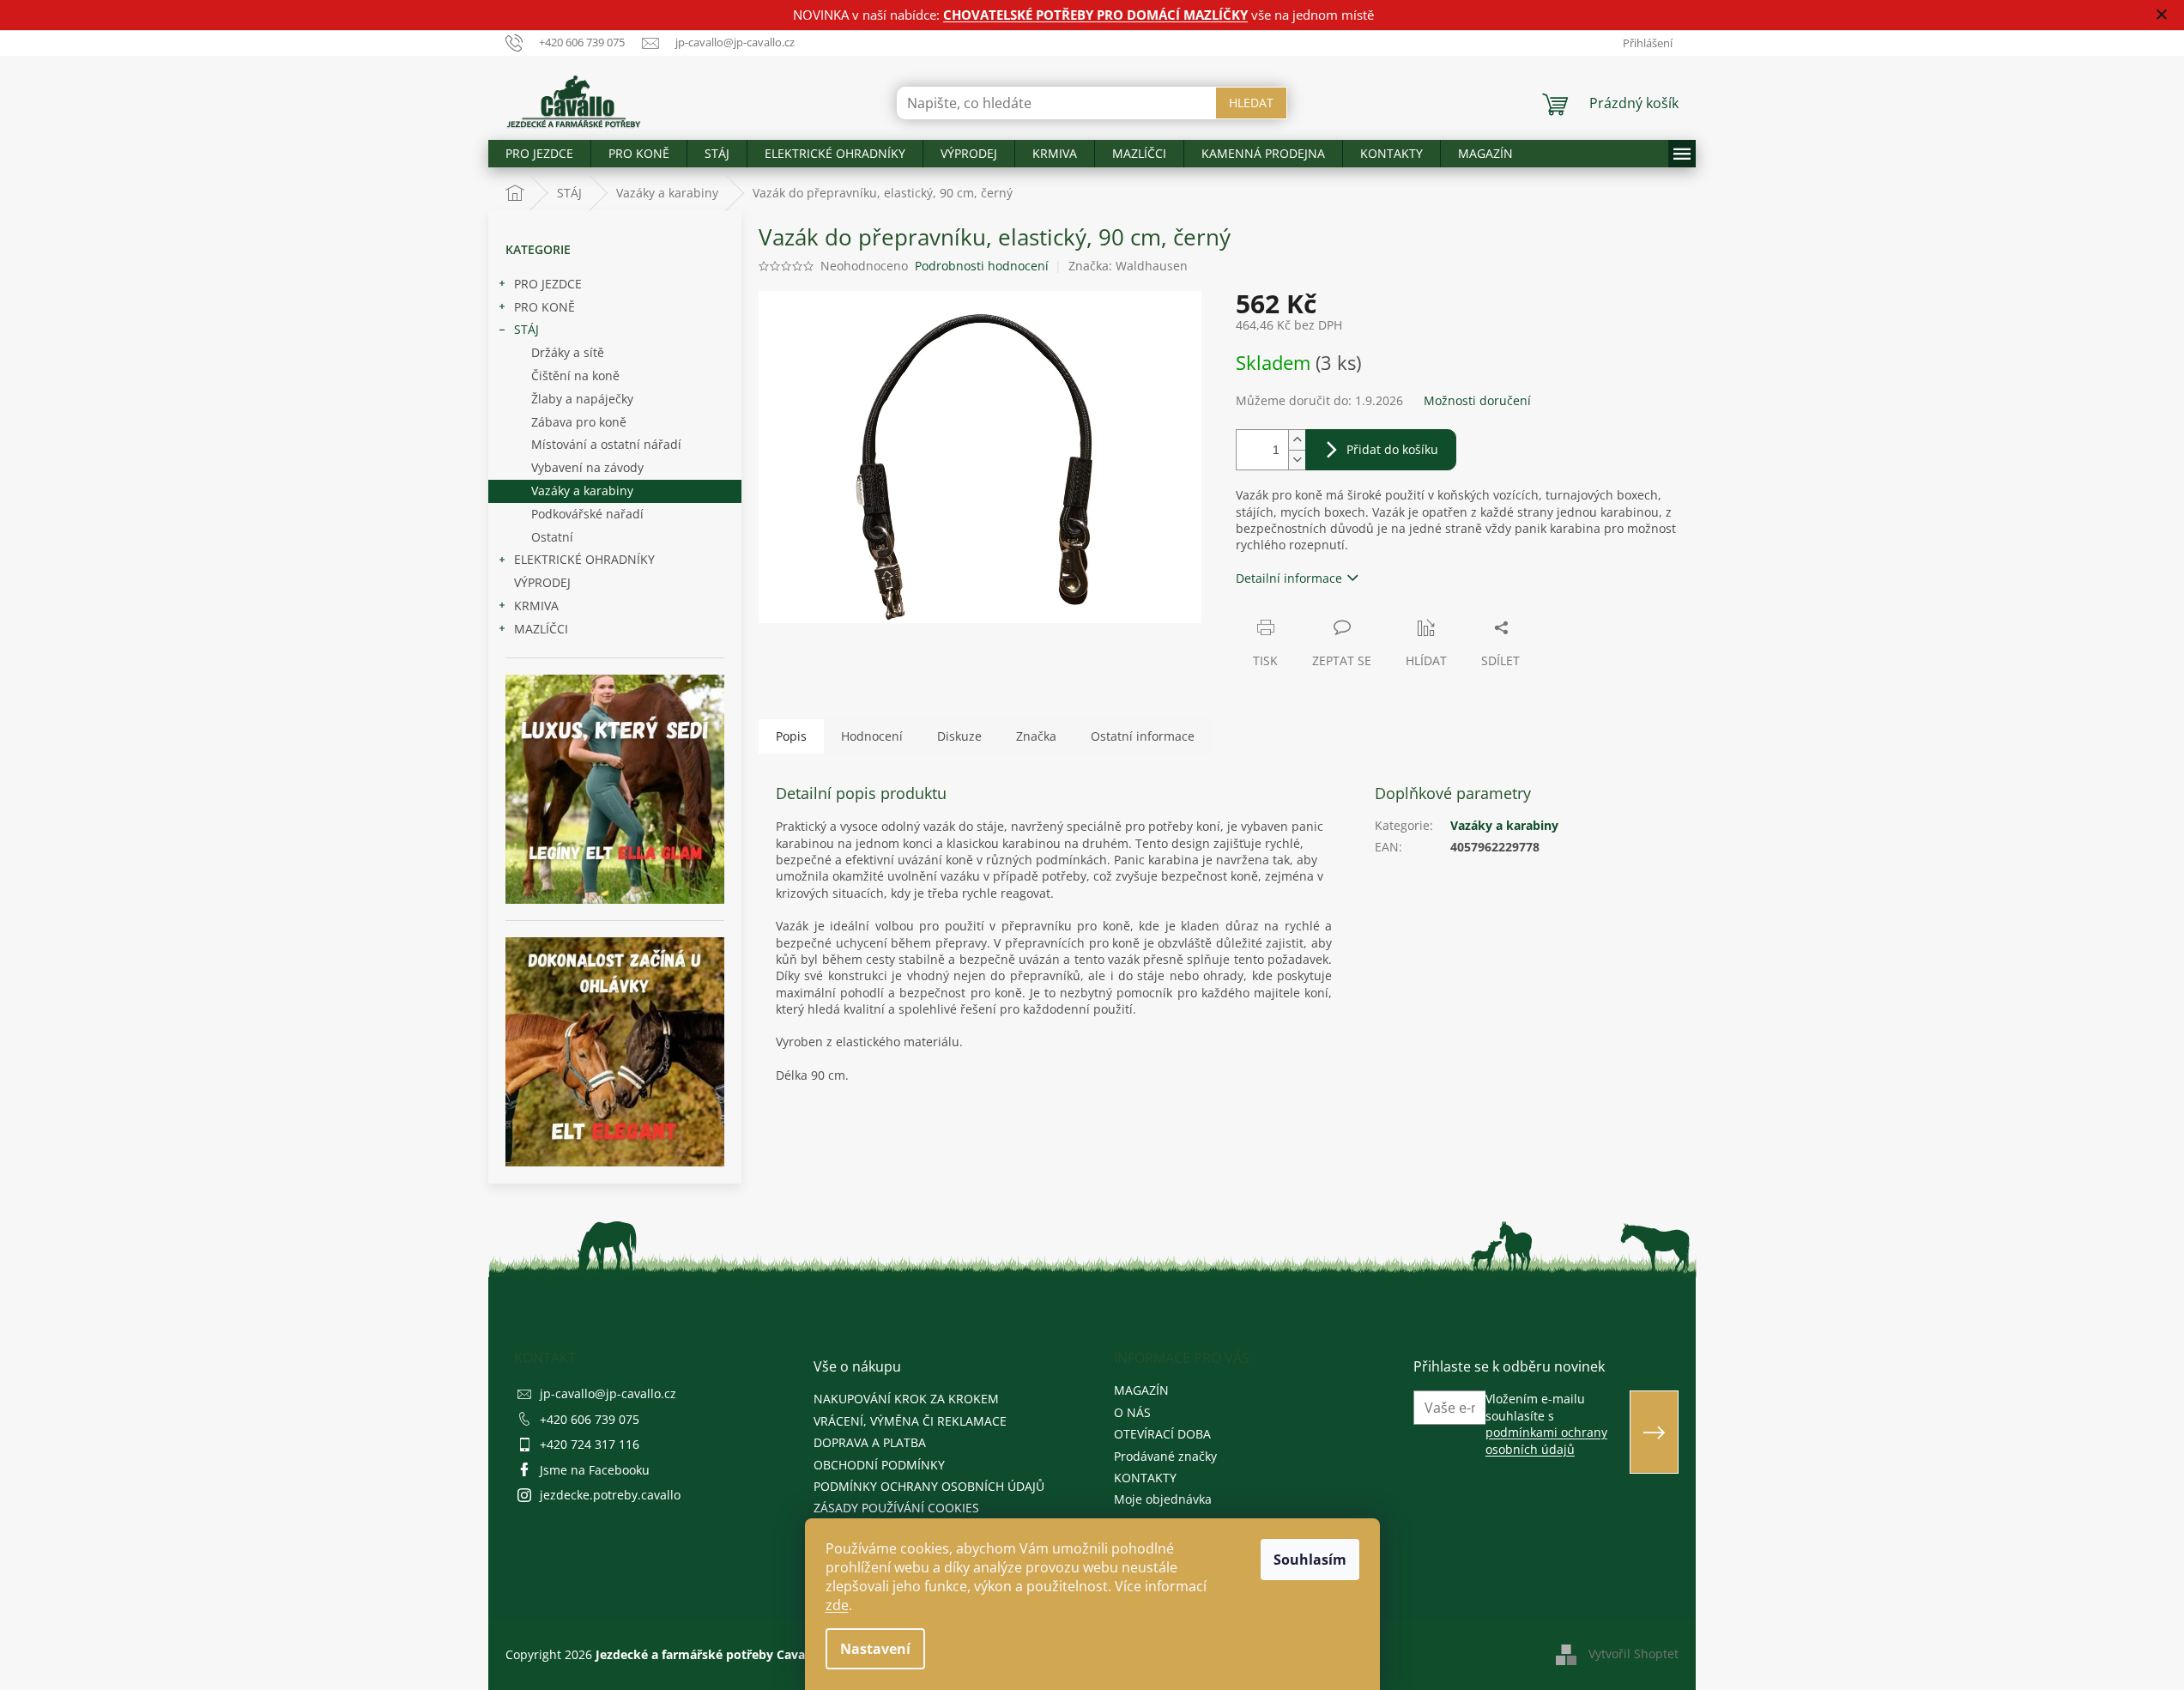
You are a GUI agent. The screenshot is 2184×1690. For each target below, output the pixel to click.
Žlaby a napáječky (582, 399)
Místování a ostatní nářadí (606, 444)
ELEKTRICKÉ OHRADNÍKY (584, 559)
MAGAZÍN (1141, 1390)
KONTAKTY (1145, 1478)
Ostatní (552, 537)
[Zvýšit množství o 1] (1297, 440)
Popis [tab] (791, 736)
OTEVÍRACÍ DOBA (1162, 1434)
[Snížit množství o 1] (1297, 460)
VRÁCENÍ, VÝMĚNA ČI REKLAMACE (910, 1421)
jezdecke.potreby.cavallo (610, 1495)
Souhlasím (1310, 1560)
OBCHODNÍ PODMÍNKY (879, 1465)
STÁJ (526, 329)
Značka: (1128, 266)
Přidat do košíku (1392, 449)
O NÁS (1132, 1412)
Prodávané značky (1165, 1456)
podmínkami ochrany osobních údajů (1546, 1440)
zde (837, 1605)
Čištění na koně (575, 376)
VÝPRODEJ (542, 582)
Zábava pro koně (579, 422)
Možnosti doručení (1477, 400)
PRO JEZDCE (548, 284)
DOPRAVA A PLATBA (870, 1442)
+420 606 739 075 (590, 1419)
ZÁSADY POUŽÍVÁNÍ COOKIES (896, 1508)
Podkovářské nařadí (587, 514)
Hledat (1251, 103)
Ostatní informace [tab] (1143, 736)
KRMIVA (536, 606)
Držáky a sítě (568, 352)
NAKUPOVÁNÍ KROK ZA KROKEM (906, 1399)
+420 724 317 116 (590, 1444)
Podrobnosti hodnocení (982, 266)
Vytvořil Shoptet (1633, 1654)
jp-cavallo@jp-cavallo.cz (608, 1393)
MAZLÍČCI (541, 629)
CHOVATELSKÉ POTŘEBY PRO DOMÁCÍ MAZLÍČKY (1095, 15)
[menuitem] (539, 154)
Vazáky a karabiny (582, 491)
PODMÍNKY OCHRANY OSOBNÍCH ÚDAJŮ (929, 1486)
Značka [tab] (1036, 736)
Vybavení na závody (587, 467)
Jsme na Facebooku (595, 1470)
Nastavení (875, 1649)
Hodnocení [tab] (872, 736)
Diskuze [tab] (959, 736)
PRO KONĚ (544, 307)
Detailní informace (1289, 578)
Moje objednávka (1163, 1499)
